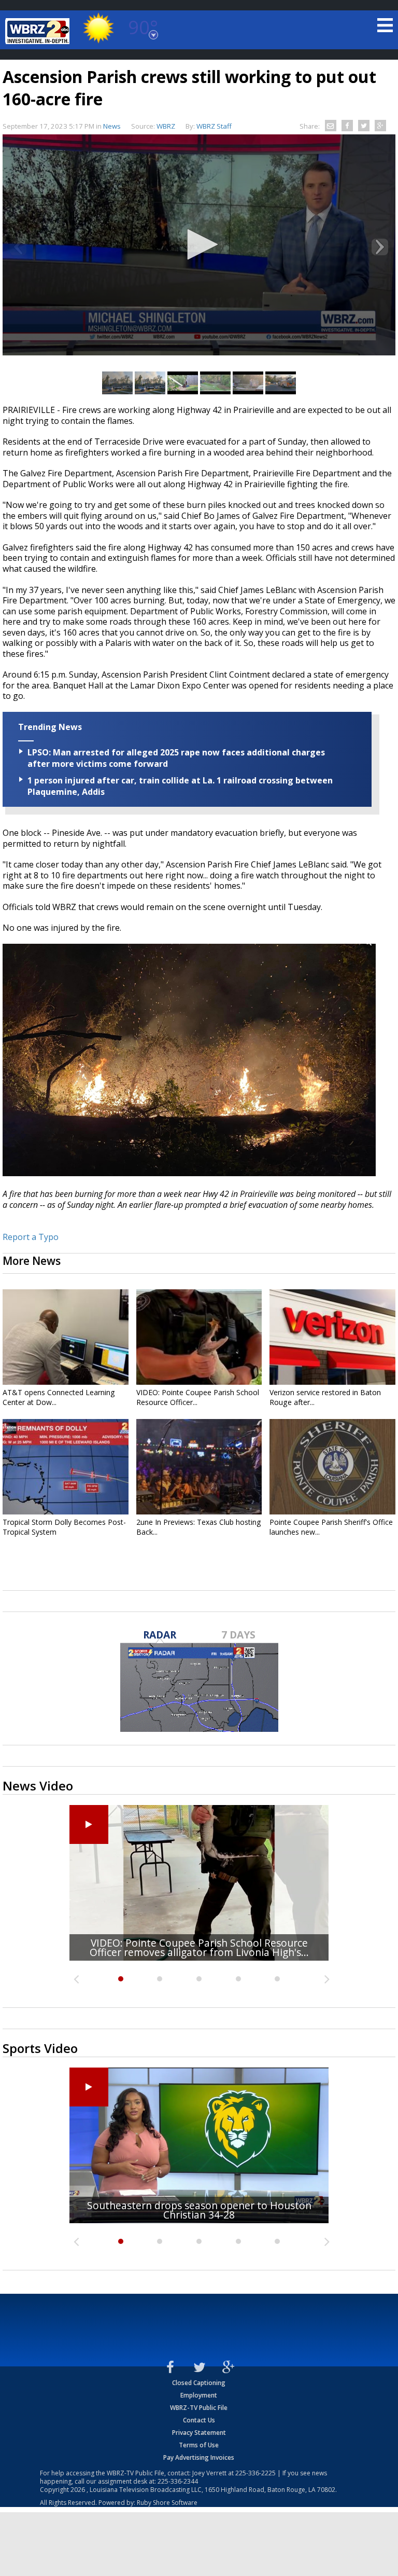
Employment (199, 2395)
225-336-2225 (255, 2473)
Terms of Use (199, 2445)
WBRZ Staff (214, 126)
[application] (199, 245)
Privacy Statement (199, 2433)
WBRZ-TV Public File (199, 2408)
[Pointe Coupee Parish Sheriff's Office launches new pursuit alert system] (332, 1467)
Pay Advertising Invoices (199, 2457)
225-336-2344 (178, 2481)
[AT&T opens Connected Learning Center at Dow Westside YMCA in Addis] (66, 1337)
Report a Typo (31, 1237)
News (112, 126)
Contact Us (199, 2420)
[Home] (39, 31)
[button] (199, 244)
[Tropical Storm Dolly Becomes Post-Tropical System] (66, 1467)
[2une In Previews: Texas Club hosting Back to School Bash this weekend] (199, 1467)
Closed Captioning (199, 2383)
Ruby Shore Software (167, 2503)
